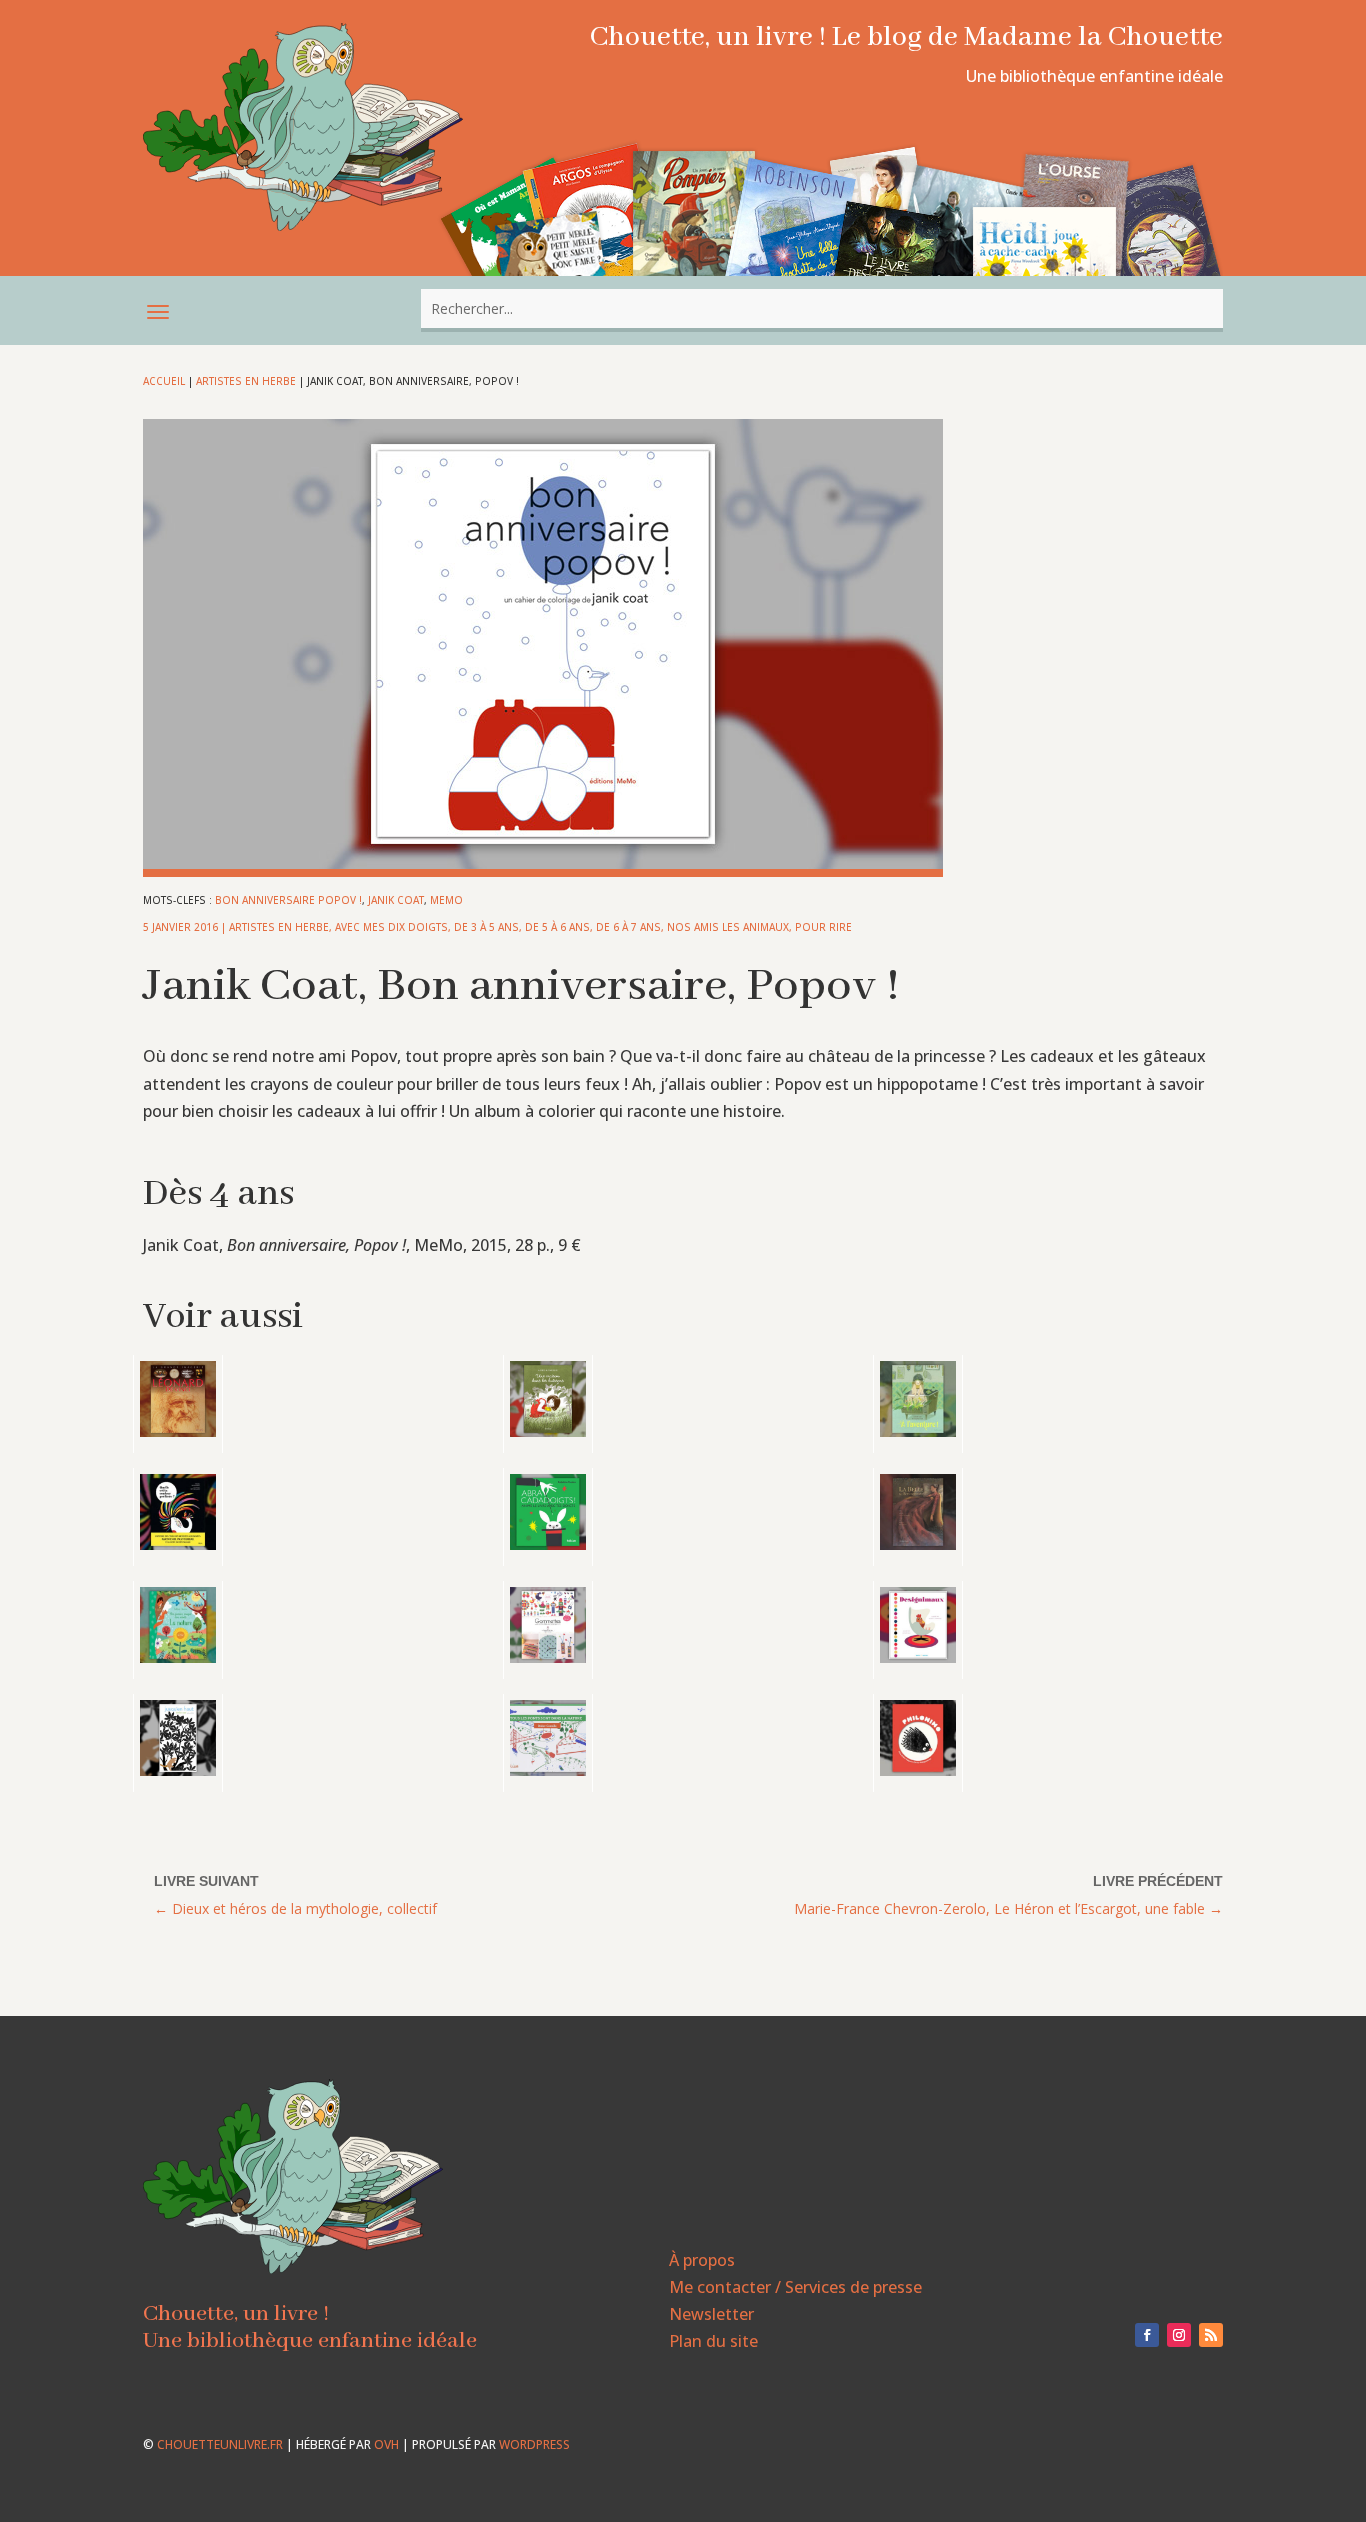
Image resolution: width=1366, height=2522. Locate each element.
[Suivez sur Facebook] (1147, 2335)
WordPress (534, 2444)
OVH (386, 2444)
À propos (702, 2260)
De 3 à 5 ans (486, 927)
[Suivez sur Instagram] (1179, 2335)
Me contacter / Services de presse (795, 2287)
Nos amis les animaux (728, 927)
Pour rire (823, 927)
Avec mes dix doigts (391, 927)
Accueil (164, 381)
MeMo (446, 900)
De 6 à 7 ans (628, 927)
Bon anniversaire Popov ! (288, 900)
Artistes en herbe (246, 381)
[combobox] (822, 308)
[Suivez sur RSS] (1211, 2335)
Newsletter (711, 2314)
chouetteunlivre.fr (220, 2444)
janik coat (396, 900)
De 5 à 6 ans (557, 927)
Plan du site (713, 2341)
